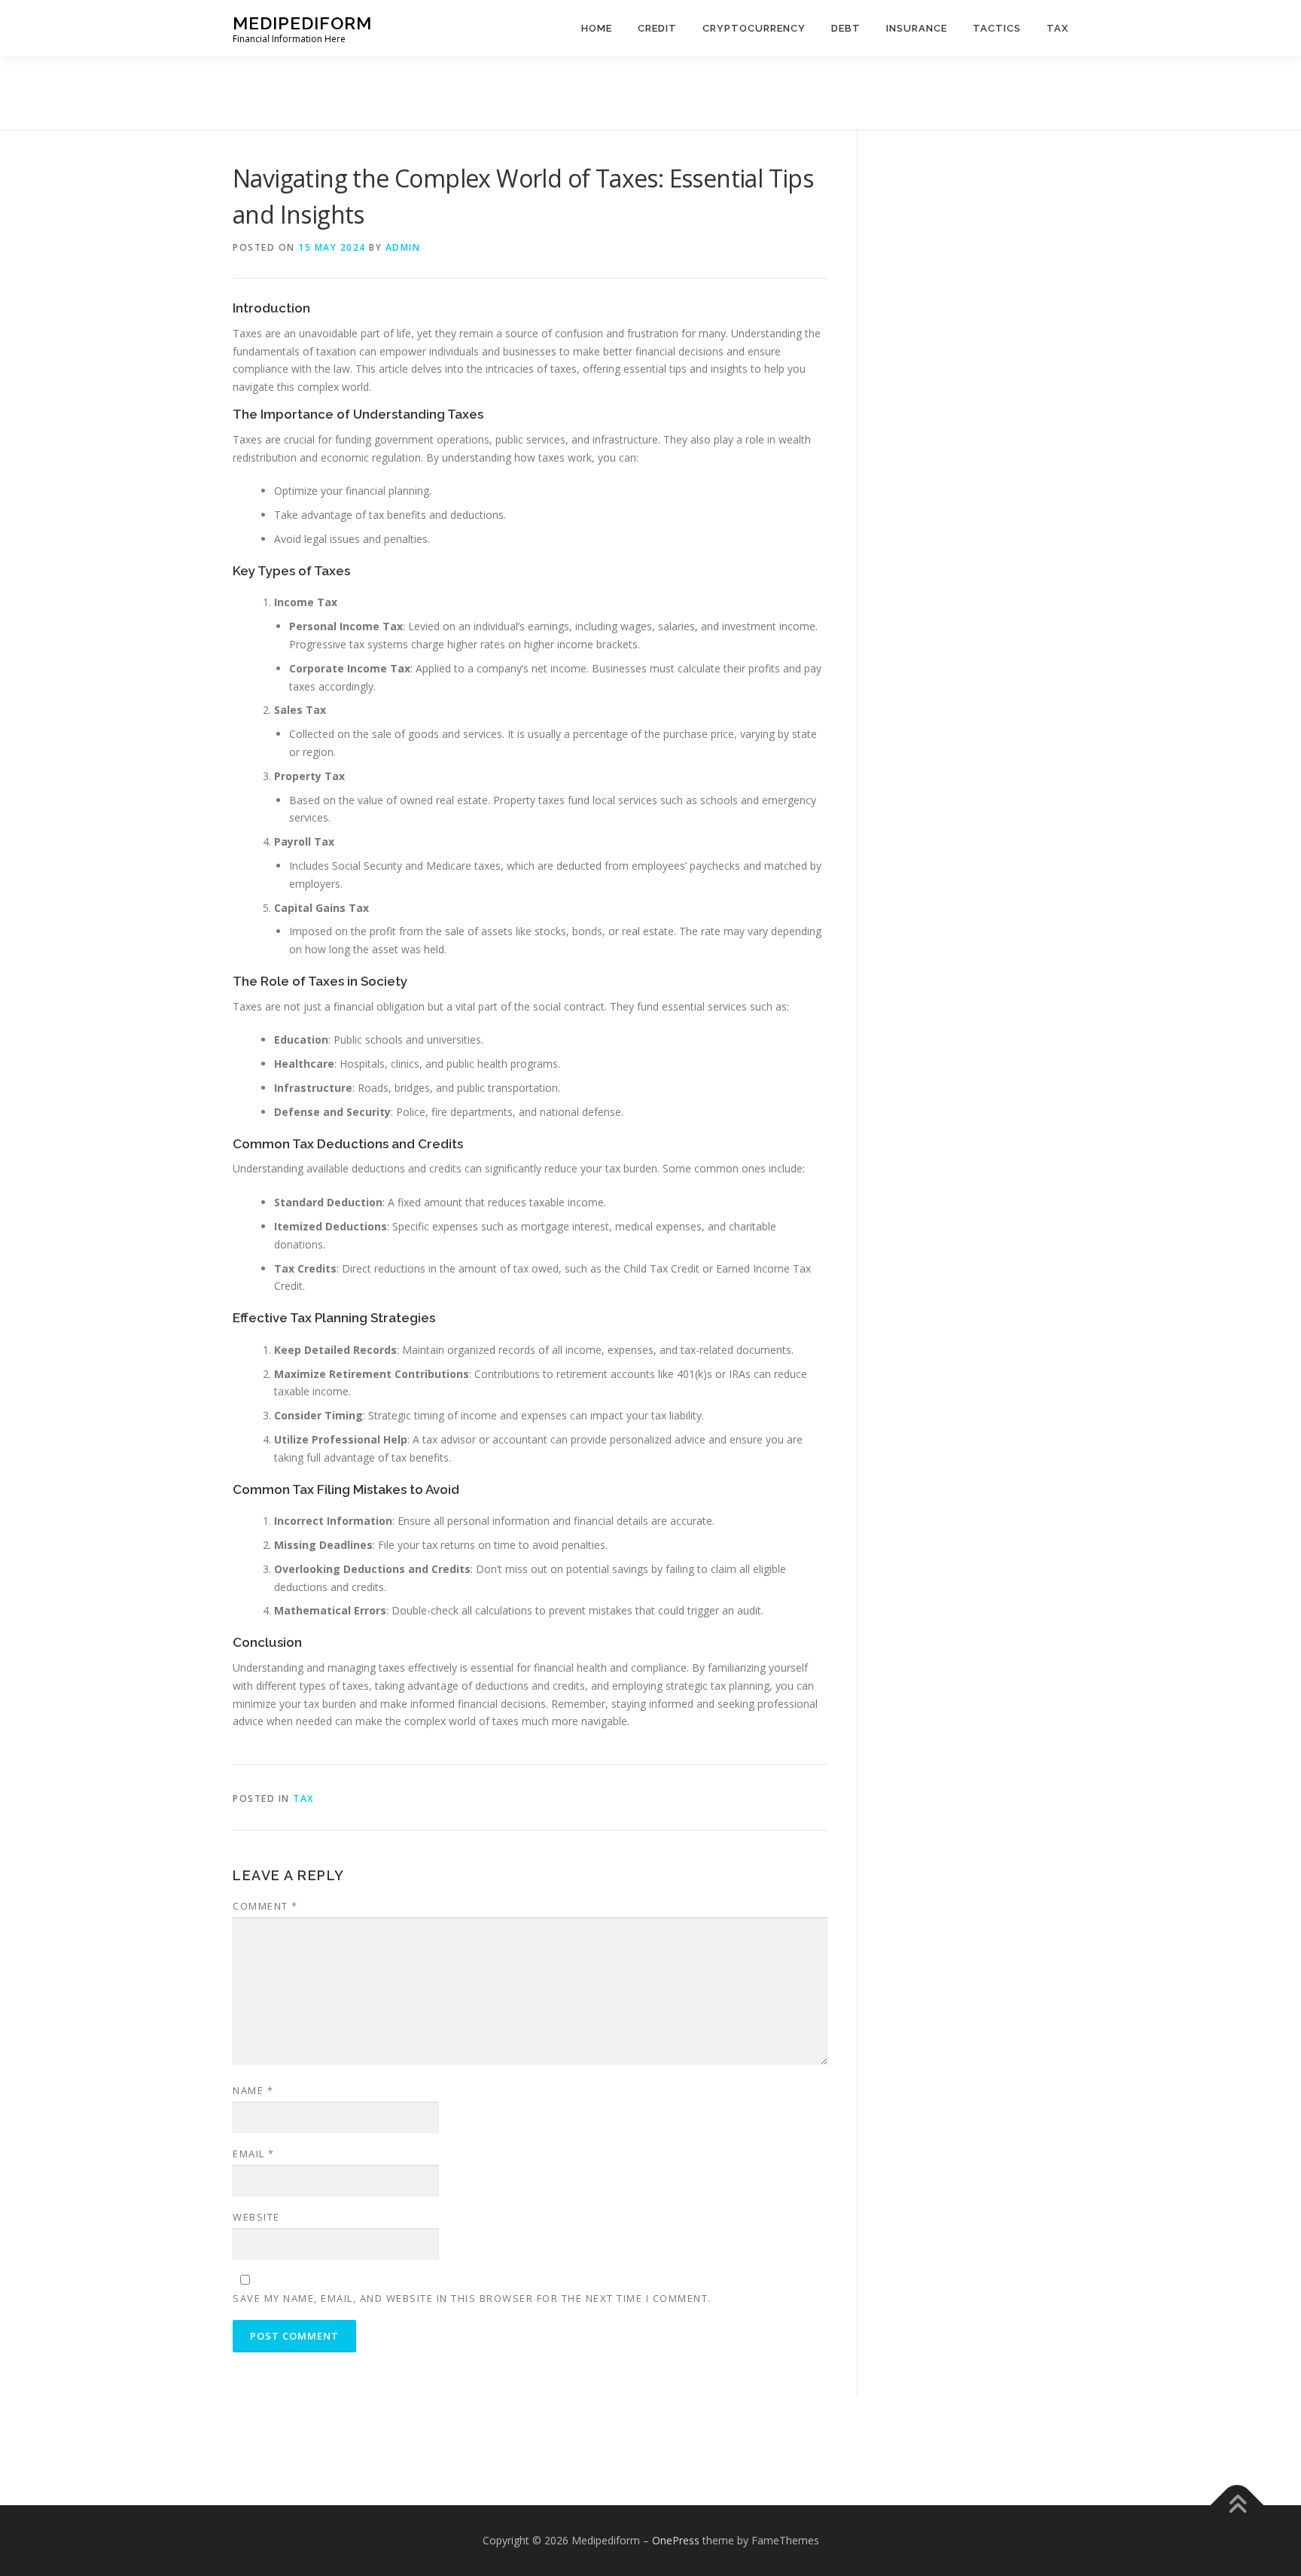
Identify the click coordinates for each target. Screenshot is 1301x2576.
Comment (265, 1906)
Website (256, 2217)
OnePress (676, 2540)
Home (597, 28)
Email (254, 2154)
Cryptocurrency (754, 28)
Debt (846, 28)
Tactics (997, 28)
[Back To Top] (1237, 2505)
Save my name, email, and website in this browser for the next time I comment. (472, 2298)
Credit (657, 28)
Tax (1057, 28)
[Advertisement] (650, 90)
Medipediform (302, 23)
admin (403, 247)
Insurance (917, 28)
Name (253, 2090)
